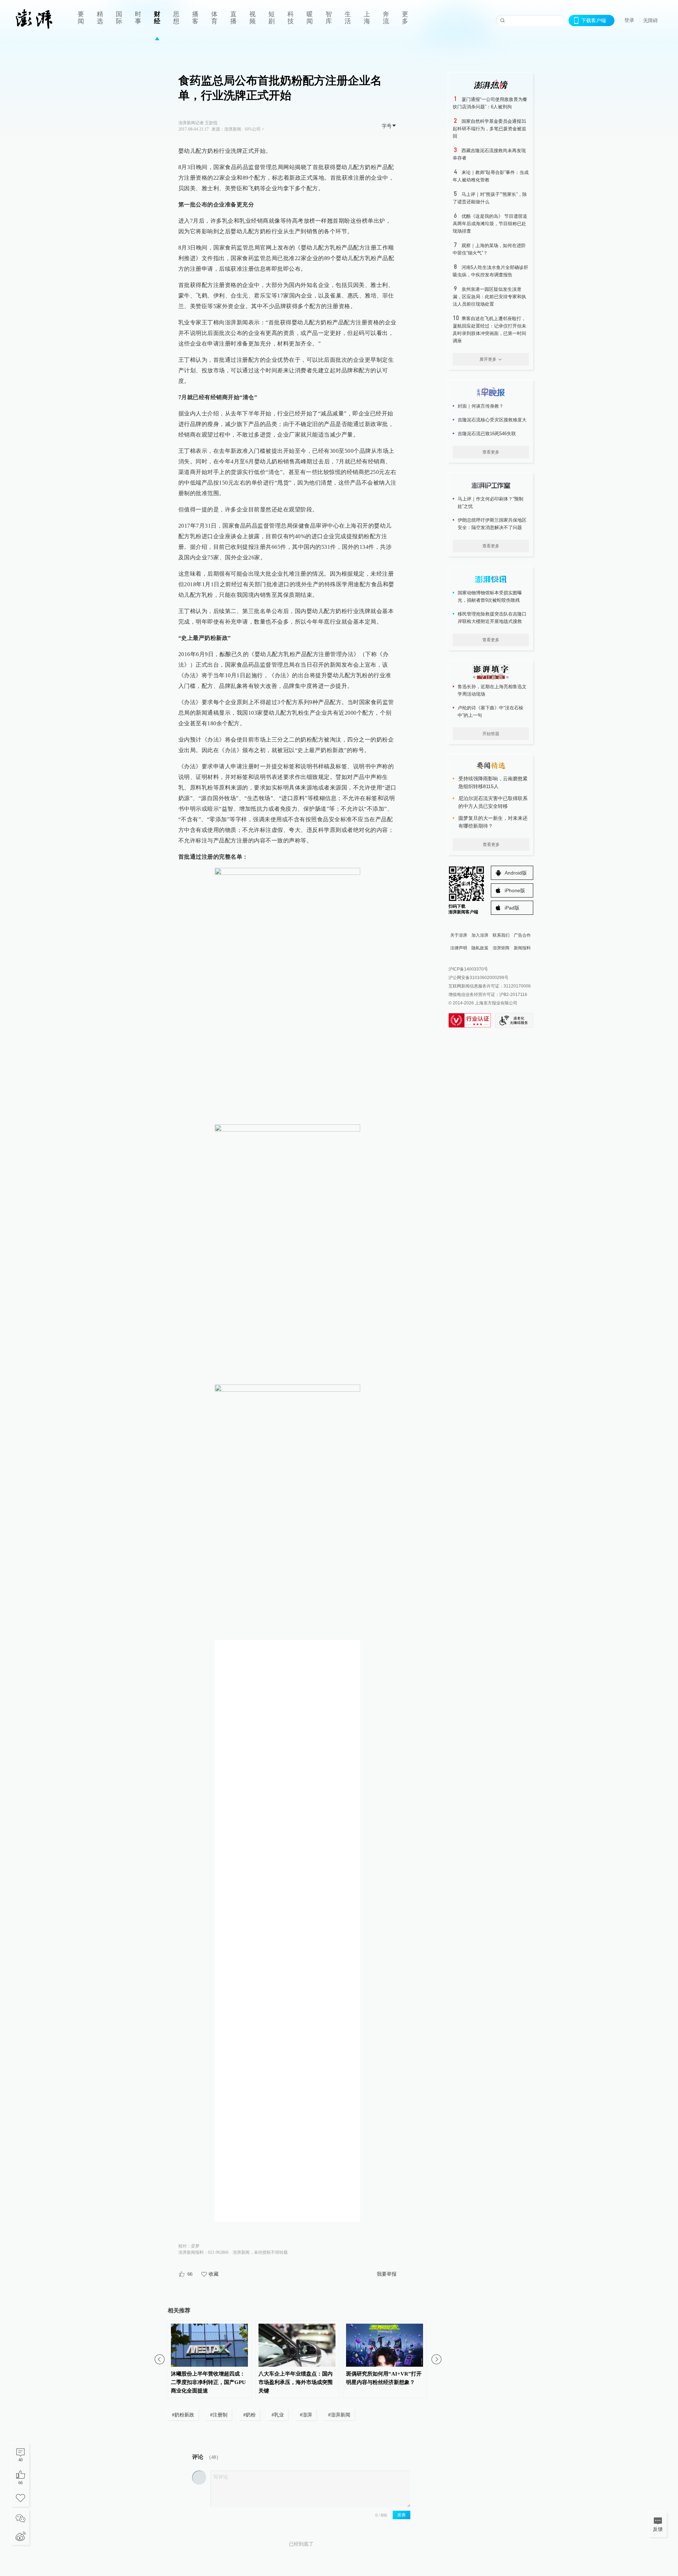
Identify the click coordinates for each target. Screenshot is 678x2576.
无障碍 (650, 20)
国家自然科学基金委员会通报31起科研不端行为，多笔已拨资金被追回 (489, 129)
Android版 (516, 873)
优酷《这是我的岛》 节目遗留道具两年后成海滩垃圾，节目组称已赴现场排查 (490, 224)
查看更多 (491, 452)
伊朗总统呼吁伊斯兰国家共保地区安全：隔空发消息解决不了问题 (492, 524)
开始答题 (491, 734)
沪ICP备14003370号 (468, 969)
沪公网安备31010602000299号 (478, 978)
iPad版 (512, 908)
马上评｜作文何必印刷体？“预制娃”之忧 (490, 503)
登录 (629, 20)
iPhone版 (515, 890)
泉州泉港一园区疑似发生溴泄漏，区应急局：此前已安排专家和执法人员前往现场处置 (489, 297)
